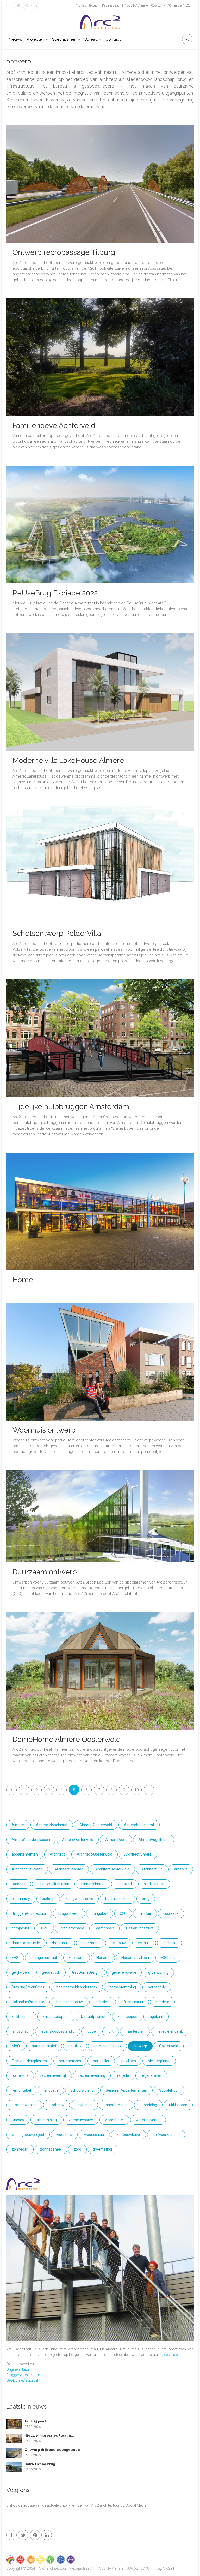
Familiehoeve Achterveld (54, 426)
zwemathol (103, 2149)
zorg (77, 2149)
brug (146, 1899)
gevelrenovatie (124, 1972)
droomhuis (61, 1943)
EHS (15, 1958)
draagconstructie (26, 1943)
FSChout (168, 1958)
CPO (45, 1928)
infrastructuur (132, 2002)
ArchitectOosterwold (112, 1869)
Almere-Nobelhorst (52, 1825)
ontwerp (140, 2046)
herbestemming (123, 1987)
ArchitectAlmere (138, 1854)
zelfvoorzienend (166, 2135)
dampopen (105, 1928)
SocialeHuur (169, 2090)
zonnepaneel (51, 2149)
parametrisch (70, 2061)
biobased (124, 1884)
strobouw (57, 2105)
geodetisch (51, 1972)
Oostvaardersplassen (29, 2061)
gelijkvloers (21, 1972)
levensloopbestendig (58, 2031)
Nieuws (15, 39)
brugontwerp (69, 1913)
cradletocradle (72, 1928)
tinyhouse (84, 2105)
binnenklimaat (93, 1884)
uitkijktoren (178, 2105)
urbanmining (46, 2120)
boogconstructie (80, 1899)
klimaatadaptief (56, 2017)
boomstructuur (118, 1899)
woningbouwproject (28, 2135)
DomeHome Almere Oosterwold (67, 1739)
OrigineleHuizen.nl (21, 2369)
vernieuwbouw (81, 2120)
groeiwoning (158, 1972)
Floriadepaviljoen (135, 1958)
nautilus (75, 2046)
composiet (20, 1928)
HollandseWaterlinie (28, 2002)
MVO (16, 2046)
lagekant (156, 2017)
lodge (91, 2031)
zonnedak (20, 2149)
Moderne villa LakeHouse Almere (68, 760)
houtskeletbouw (70, 2002)
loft (111, 2031)
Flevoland (77, 1958)
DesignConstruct (140, 1928)
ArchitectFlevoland (27, 1869)
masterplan (135, 2031)
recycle (123, 2075)
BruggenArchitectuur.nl (25, 2375)
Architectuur (152, 1869)
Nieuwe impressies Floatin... (49, 2436)
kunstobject (127, 2017)
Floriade (103, 1958)
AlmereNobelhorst (139, 1825)
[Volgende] (149, 1790)
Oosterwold (169, 2046)
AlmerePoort (116, 1840)
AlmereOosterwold (78, 1840)
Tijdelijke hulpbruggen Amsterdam (71, 1107)
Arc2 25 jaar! (35, 2421)
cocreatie (171, 1913)
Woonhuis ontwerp (44, 1430)
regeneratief (151, 2075)
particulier (101, 2061)
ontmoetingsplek (107, 2046)
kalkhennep (21, 2017)
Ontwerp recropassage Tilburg (64, 252)
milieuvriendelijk (170, 2031)
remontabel (21, 2090)
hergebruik (157, 1987)
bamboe (19, 1884)
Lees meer (171, 2355)
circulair (145, 1913)
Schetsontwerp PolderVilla (57, 933)
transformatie (116, 2105)
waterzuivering (148, 2120)
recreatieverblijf (53, 2075)
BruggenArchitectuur (29, 1913)
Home (23, 1280)
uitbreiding (148, 2105)
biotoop (48, 1899)
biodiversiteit (154, 1884)
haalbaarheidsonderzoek (77, 1987)
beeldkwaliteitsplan (53, 1884)
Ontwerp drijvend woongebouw (52, 2450)
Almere (18, 1825)
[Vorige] (11, 1790)
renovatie (51, 2090)
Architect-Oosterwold (95, 1854)
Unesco (18, 2120)
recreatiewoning (92, 2075)
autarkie (181, 1869)
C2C (123, 1913)
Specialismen (64, 39)
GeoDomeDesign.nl (22, 2380)
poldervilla (20, 2075)
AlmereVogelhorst (154, 1840)
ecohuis (144, 1943)
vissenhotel (114, 2120)
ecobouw (118, 1943)
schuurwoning (82, 2090)
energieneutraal (44, 1958)
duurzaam (90, 1943)
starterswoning (24, 2105)
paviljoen (129, 2061)
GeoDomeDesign (86, 1972)
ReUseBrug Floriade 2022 (55, 593)
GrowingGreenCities (28, 1987)
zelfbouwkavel (129, 2135)
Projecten (35, 39)
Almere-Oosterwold (96, 1825)
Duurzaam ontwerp (45, 1572)
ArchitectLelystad (69, 1869)
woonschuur (94, 2135)
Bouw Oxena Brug (40, 2464)
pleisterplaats (159, 2061)
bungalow (100, 1913)
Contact (113, 39)
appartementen (25, 1854)
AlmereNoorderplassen (31, 1840)
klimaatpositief (93, 2017)
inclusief (102, 2002)
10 (136, 1790)
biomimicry (21, 1899)
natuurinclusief (44, 2046)
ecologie (169, 1943)
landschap (20, 2031)
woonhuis (64, 2135)
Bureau (91, 39)
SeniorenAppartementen (126, 2090)
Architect (57, 1854)
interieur (162, 2002)
